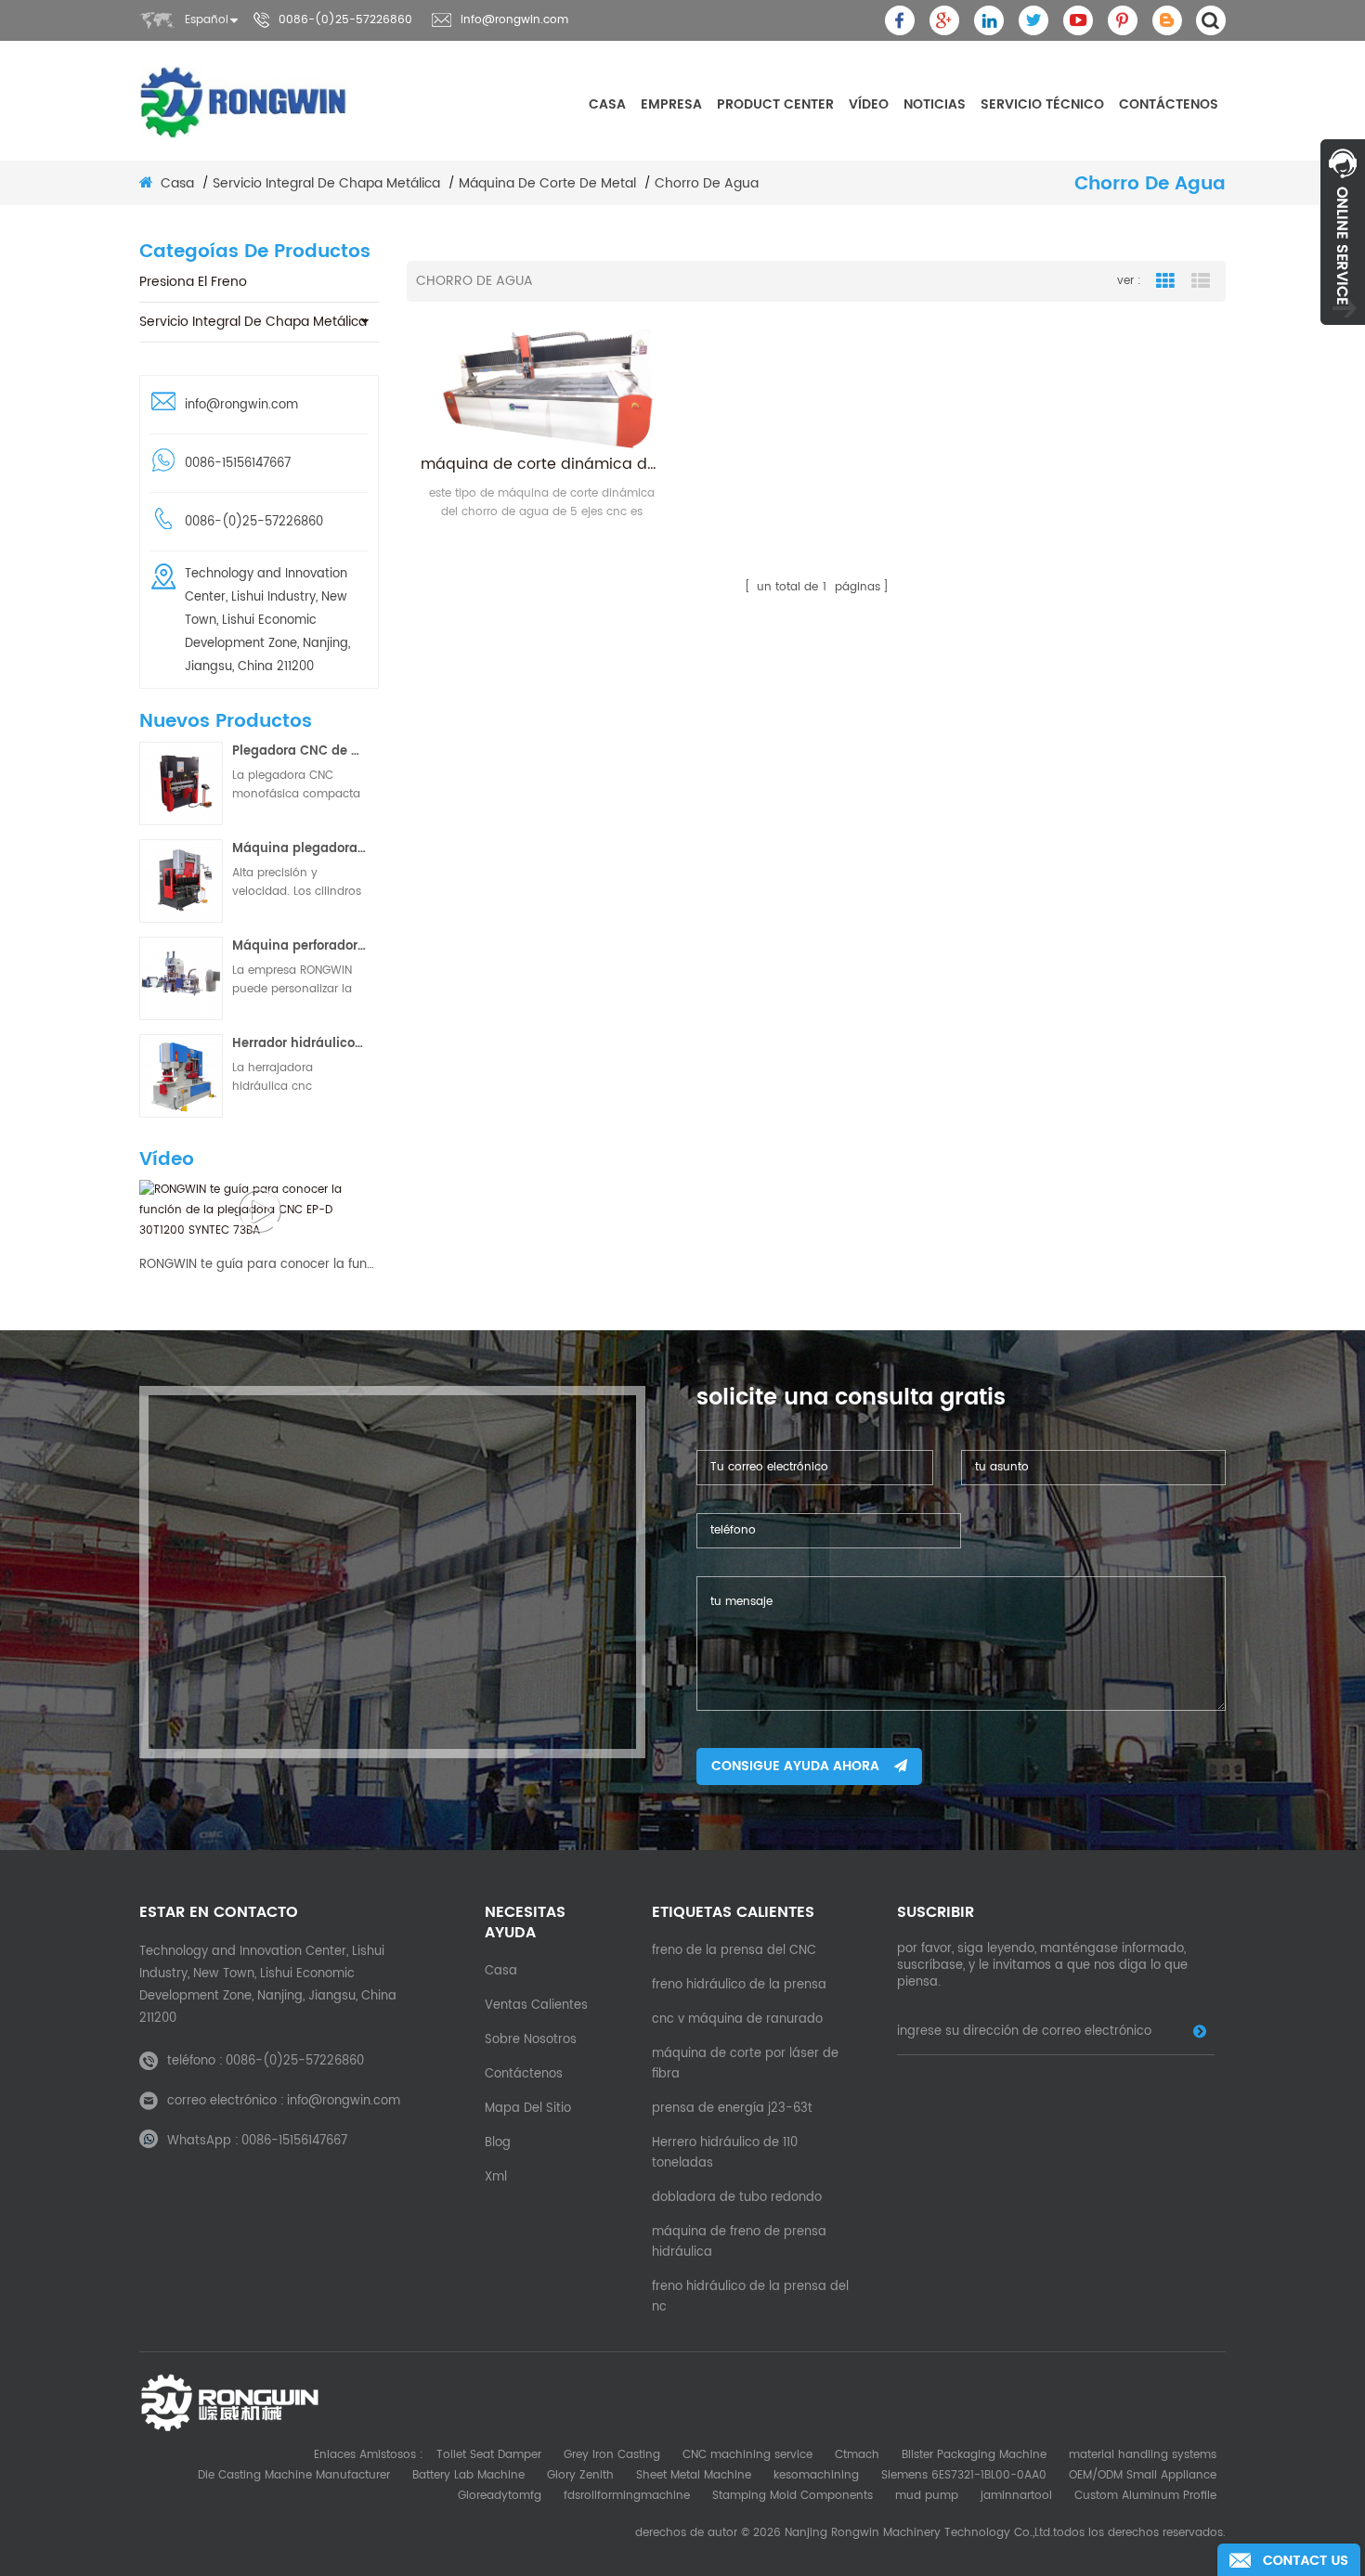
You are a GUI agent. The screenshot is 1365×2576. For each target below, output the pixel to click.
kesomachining (816, 2475)
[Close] (1343, 335)
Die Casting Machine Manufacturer (294, 2475)
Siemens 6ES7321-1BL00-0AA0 (964, 2475)
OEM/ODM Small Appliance (1143, 2475)
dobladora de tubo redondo (737, 2198)
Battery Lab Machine (468, 2475)
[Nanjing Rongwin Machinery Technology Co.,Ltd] (244, 102)
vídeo (869, 104)
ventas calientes (536, 2006)
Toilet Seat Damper (489, 2455)
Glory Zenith (580, 2475)
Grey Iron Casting (612, 2455)
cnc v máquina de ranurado (737, 2019)
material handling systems (1143, 2455)
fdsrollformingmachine (627, 2496)
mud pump (927, 2496)
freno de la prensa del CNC (734, 1951)
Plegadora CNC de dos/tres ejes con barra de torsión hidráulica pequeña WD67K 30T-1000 (299, 751)
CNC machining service (747, 2455)
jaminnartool (1016, 2496)
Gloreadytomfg (500, 2496)
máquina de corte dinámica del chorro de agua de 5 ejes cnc (542, 464)
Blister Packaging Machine (974, 2455)
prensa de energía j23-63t (732, 2109)
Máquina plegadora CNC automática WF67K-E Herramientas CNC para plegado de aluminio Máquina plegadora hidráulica (299, 849)
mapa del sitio (528, 2109)
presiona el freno (193, 282)
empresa (671, 104)
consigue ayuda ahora (795, 1766)
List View (1201, 281)
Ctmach (857, 2455)
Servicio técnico (1042, 104)
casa (607, 104)
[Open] (1343, 232)
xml (496, 2177)
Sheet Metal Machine (694, 2475)
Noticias (935, 104)
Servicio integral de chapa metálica (253, 322)
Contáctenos (1169, 104)
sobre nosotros (531, 2040)
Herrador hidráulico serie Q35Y (299, 1044)
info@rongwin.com (514, 20)
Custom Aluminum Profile (1145, 2496)
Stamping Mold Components (793, 2496)
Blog (498, 2143)
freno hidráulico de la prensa (739, 1985)
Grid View (1165, 281)
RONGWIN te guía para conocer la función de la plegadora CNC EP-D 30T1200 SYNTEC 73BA (259, 1265)
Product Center (775, 104)
